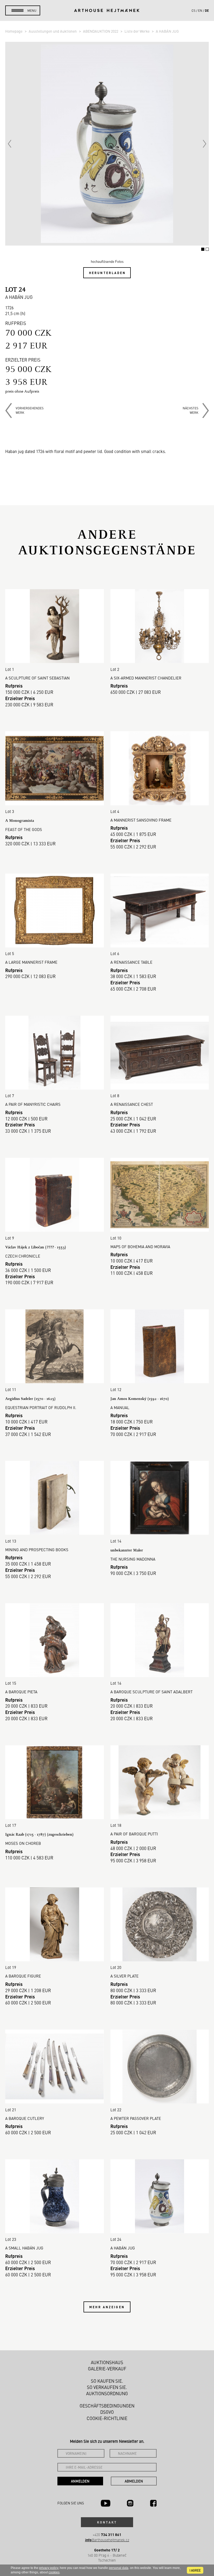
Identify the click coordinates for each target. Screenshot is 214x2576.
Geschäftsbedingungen (107, 2406)
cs (194, 10)
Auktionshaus (107, 2362)
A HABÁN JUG (167, 31)
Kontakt (107, 2522)
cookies (54, 2572)
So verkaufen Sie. (107, 2387)
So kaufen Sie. (107, 2381)
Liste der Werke (137, 31)
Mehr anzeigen (107, 2307)
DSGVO (107, 2412)
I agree (195, 2570)
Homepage (14, 31)
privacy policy (49, 2568)
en (200, 10)
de (207, 10)
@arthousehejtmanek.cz (107, 2540)
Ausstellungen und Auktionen (53, 31)
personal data (119, 2568)
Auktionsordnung (107, 2393)
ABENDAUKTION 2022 (101, 31)
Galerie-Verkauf (107, 2369)
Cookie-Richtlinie (107, 2418)
